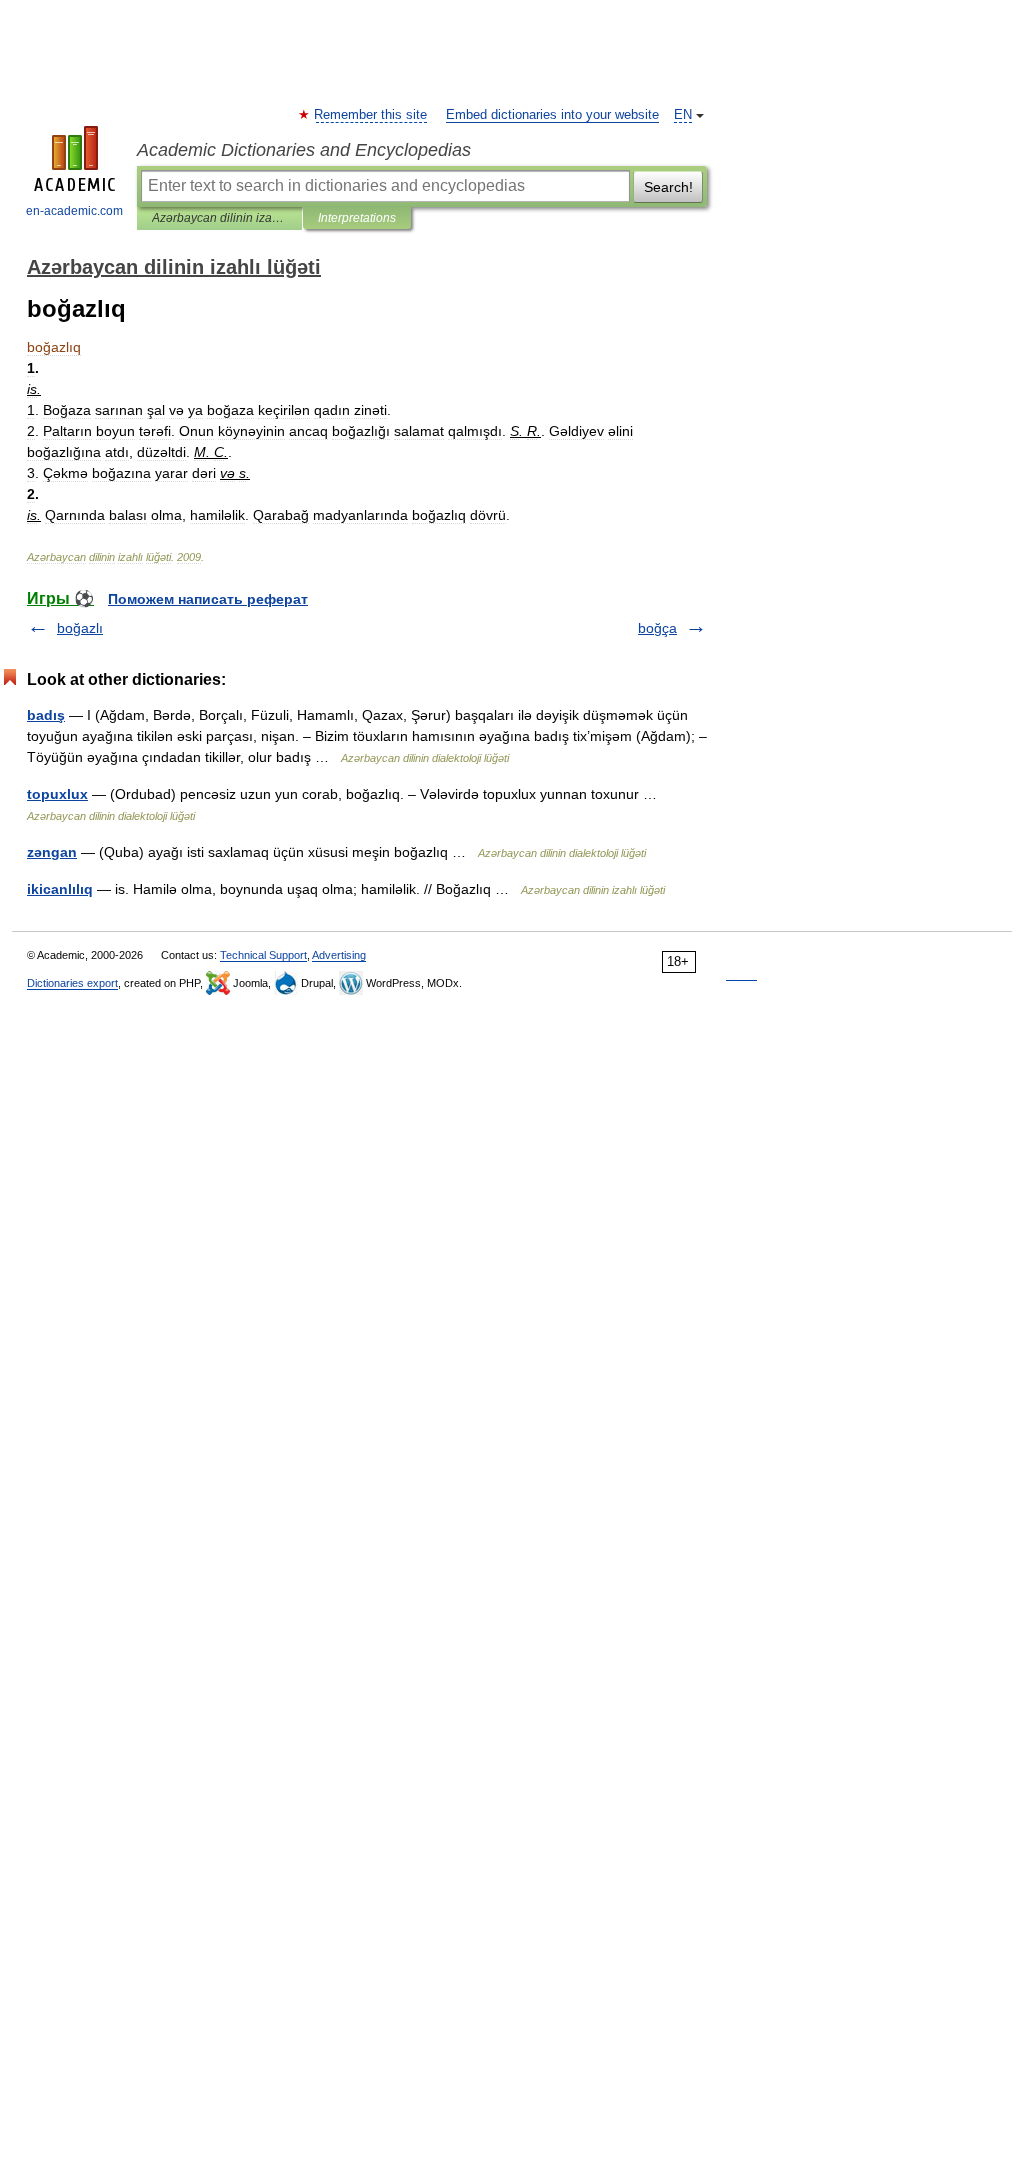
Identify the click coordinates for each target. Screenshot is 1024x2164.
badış (46, 715)
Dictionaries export (72, 983)
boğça (657, 628)
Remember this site (371, 115)
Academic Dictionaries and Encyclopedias (304, 150)
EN (683, 115)
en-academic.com (74, 211)
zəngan (52, 852)
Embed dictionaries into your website (552, 115)
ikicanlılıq (60, 889)
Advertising (339, 955)
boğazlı (80, 628)
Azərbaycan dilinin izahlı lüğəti (219, 218)
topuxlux (57, 794)
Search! (668, 187)
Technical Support (263, 955)
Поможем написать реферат (208, 599)
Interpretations (357, 218)
